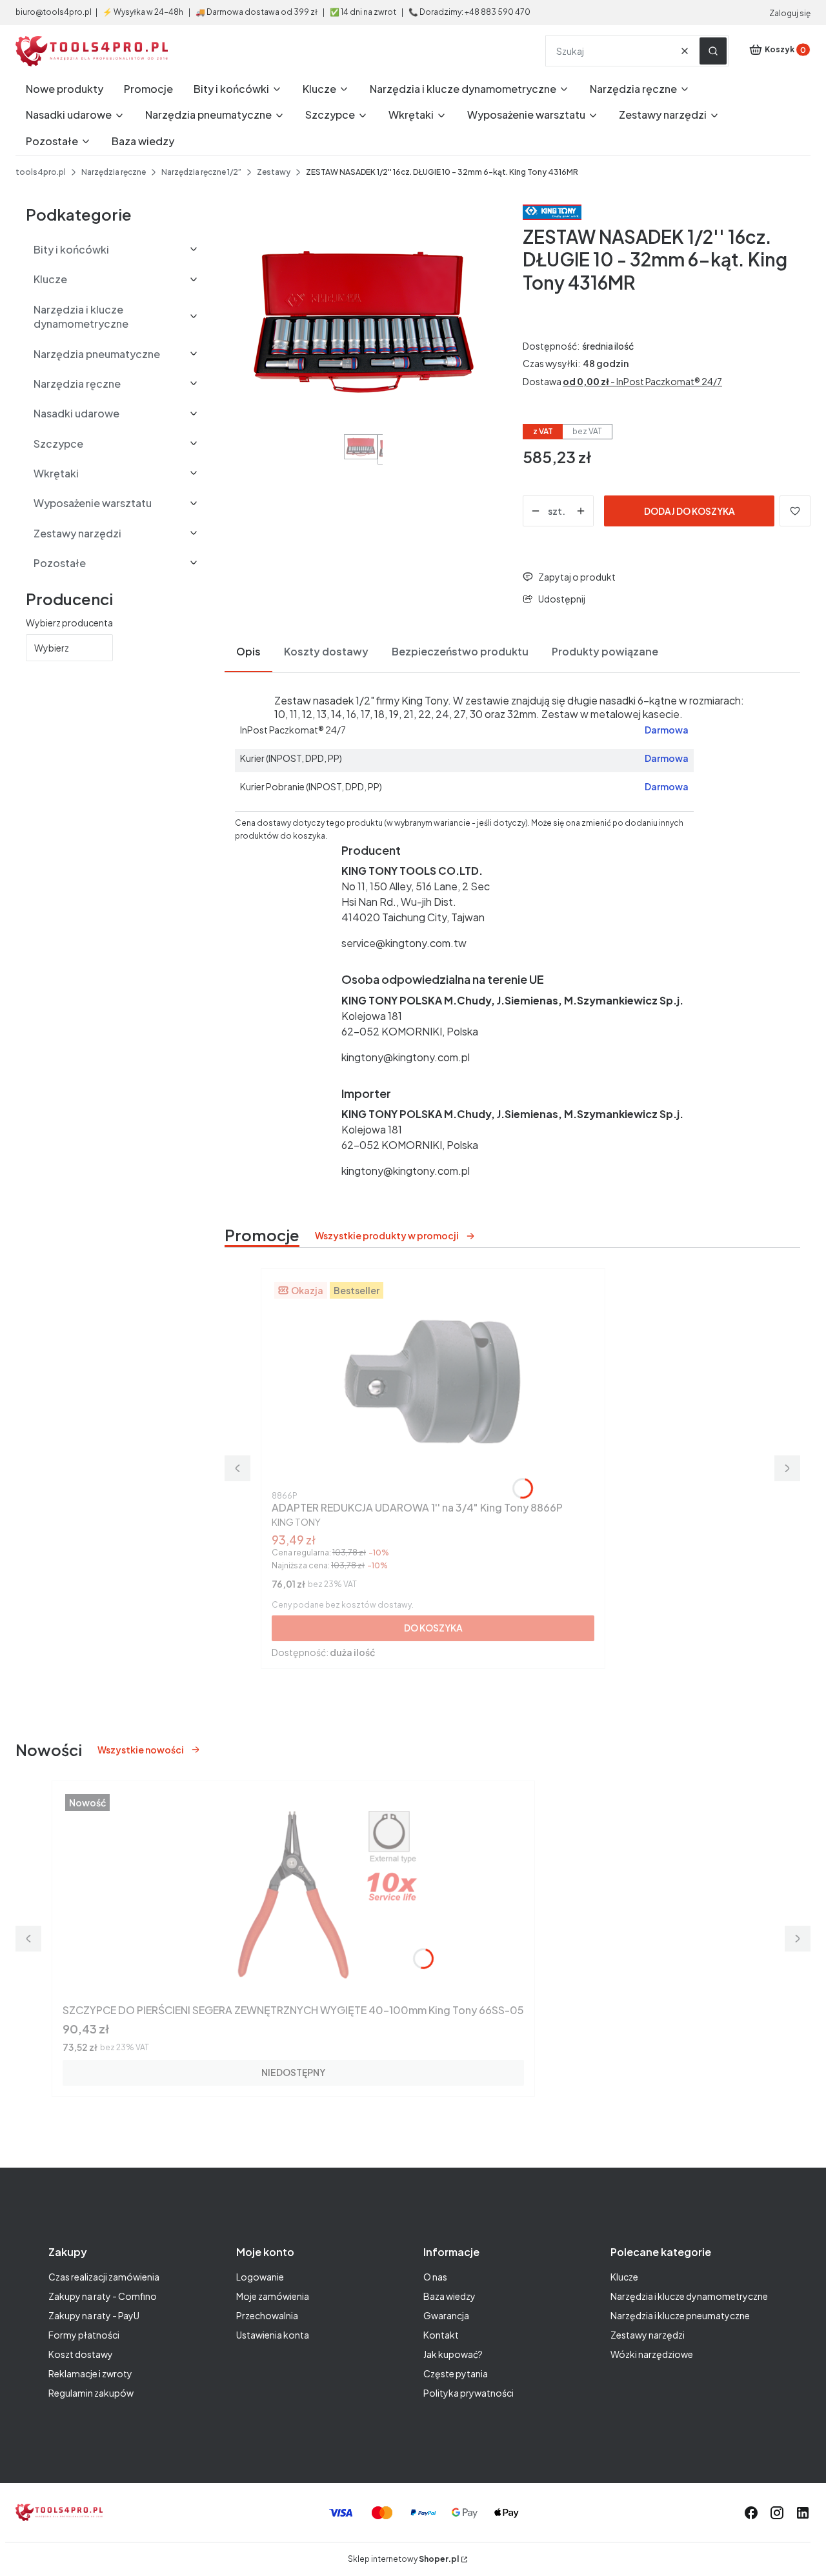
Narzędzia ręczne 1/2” (201, 172)
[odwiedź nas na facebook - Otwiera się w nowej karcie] (751, 2513)
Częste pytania (456, 2373)
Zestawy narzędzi (648, 2335)
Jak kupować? (453, 2354)
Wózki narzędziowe (652, 2354)
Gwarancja (446, 2315)
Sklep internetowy (403, 2559)
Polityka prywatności (468, 2393)
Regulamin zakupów (91, 2393)
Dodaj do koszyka (690, 511)
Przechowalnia (267, 2315)
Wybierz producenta (69, 623)
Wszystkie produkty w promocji (387, 1235)
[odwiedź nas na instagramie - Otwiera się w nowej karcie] (777, 2513)
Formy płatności (84, 2335)
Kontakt (441, 2335)
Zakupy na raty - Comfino (103, 2296)
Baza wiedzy (449, 2296)
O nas (435, 2277)
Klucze (624, 2277)
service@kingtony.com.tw (404, 943)
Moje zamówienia (273, 2296)
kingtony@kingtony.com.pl (406, 1057)
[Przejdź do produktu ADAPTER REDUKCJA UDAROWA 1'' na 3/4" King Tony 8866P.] (433, 1383)
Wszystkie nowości (141, 1750)
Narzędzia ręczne (114, 172)
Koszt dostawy (81, 2354)
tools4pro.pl (41, 172)
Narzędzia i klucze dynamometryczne (689, 2296)
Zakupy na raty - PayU (94, 2315)
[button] (713, 51)
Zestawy (274, 172)
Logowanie (260, 2277)
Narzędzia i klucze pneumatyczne (680, 2315)
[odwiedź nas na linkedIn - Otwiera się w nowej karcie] (803, 2513)
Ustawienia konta (273, 2335)
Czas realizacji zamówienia (104, 2277)
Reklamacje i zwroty (90, 2373)
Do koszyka (433, 1628)
